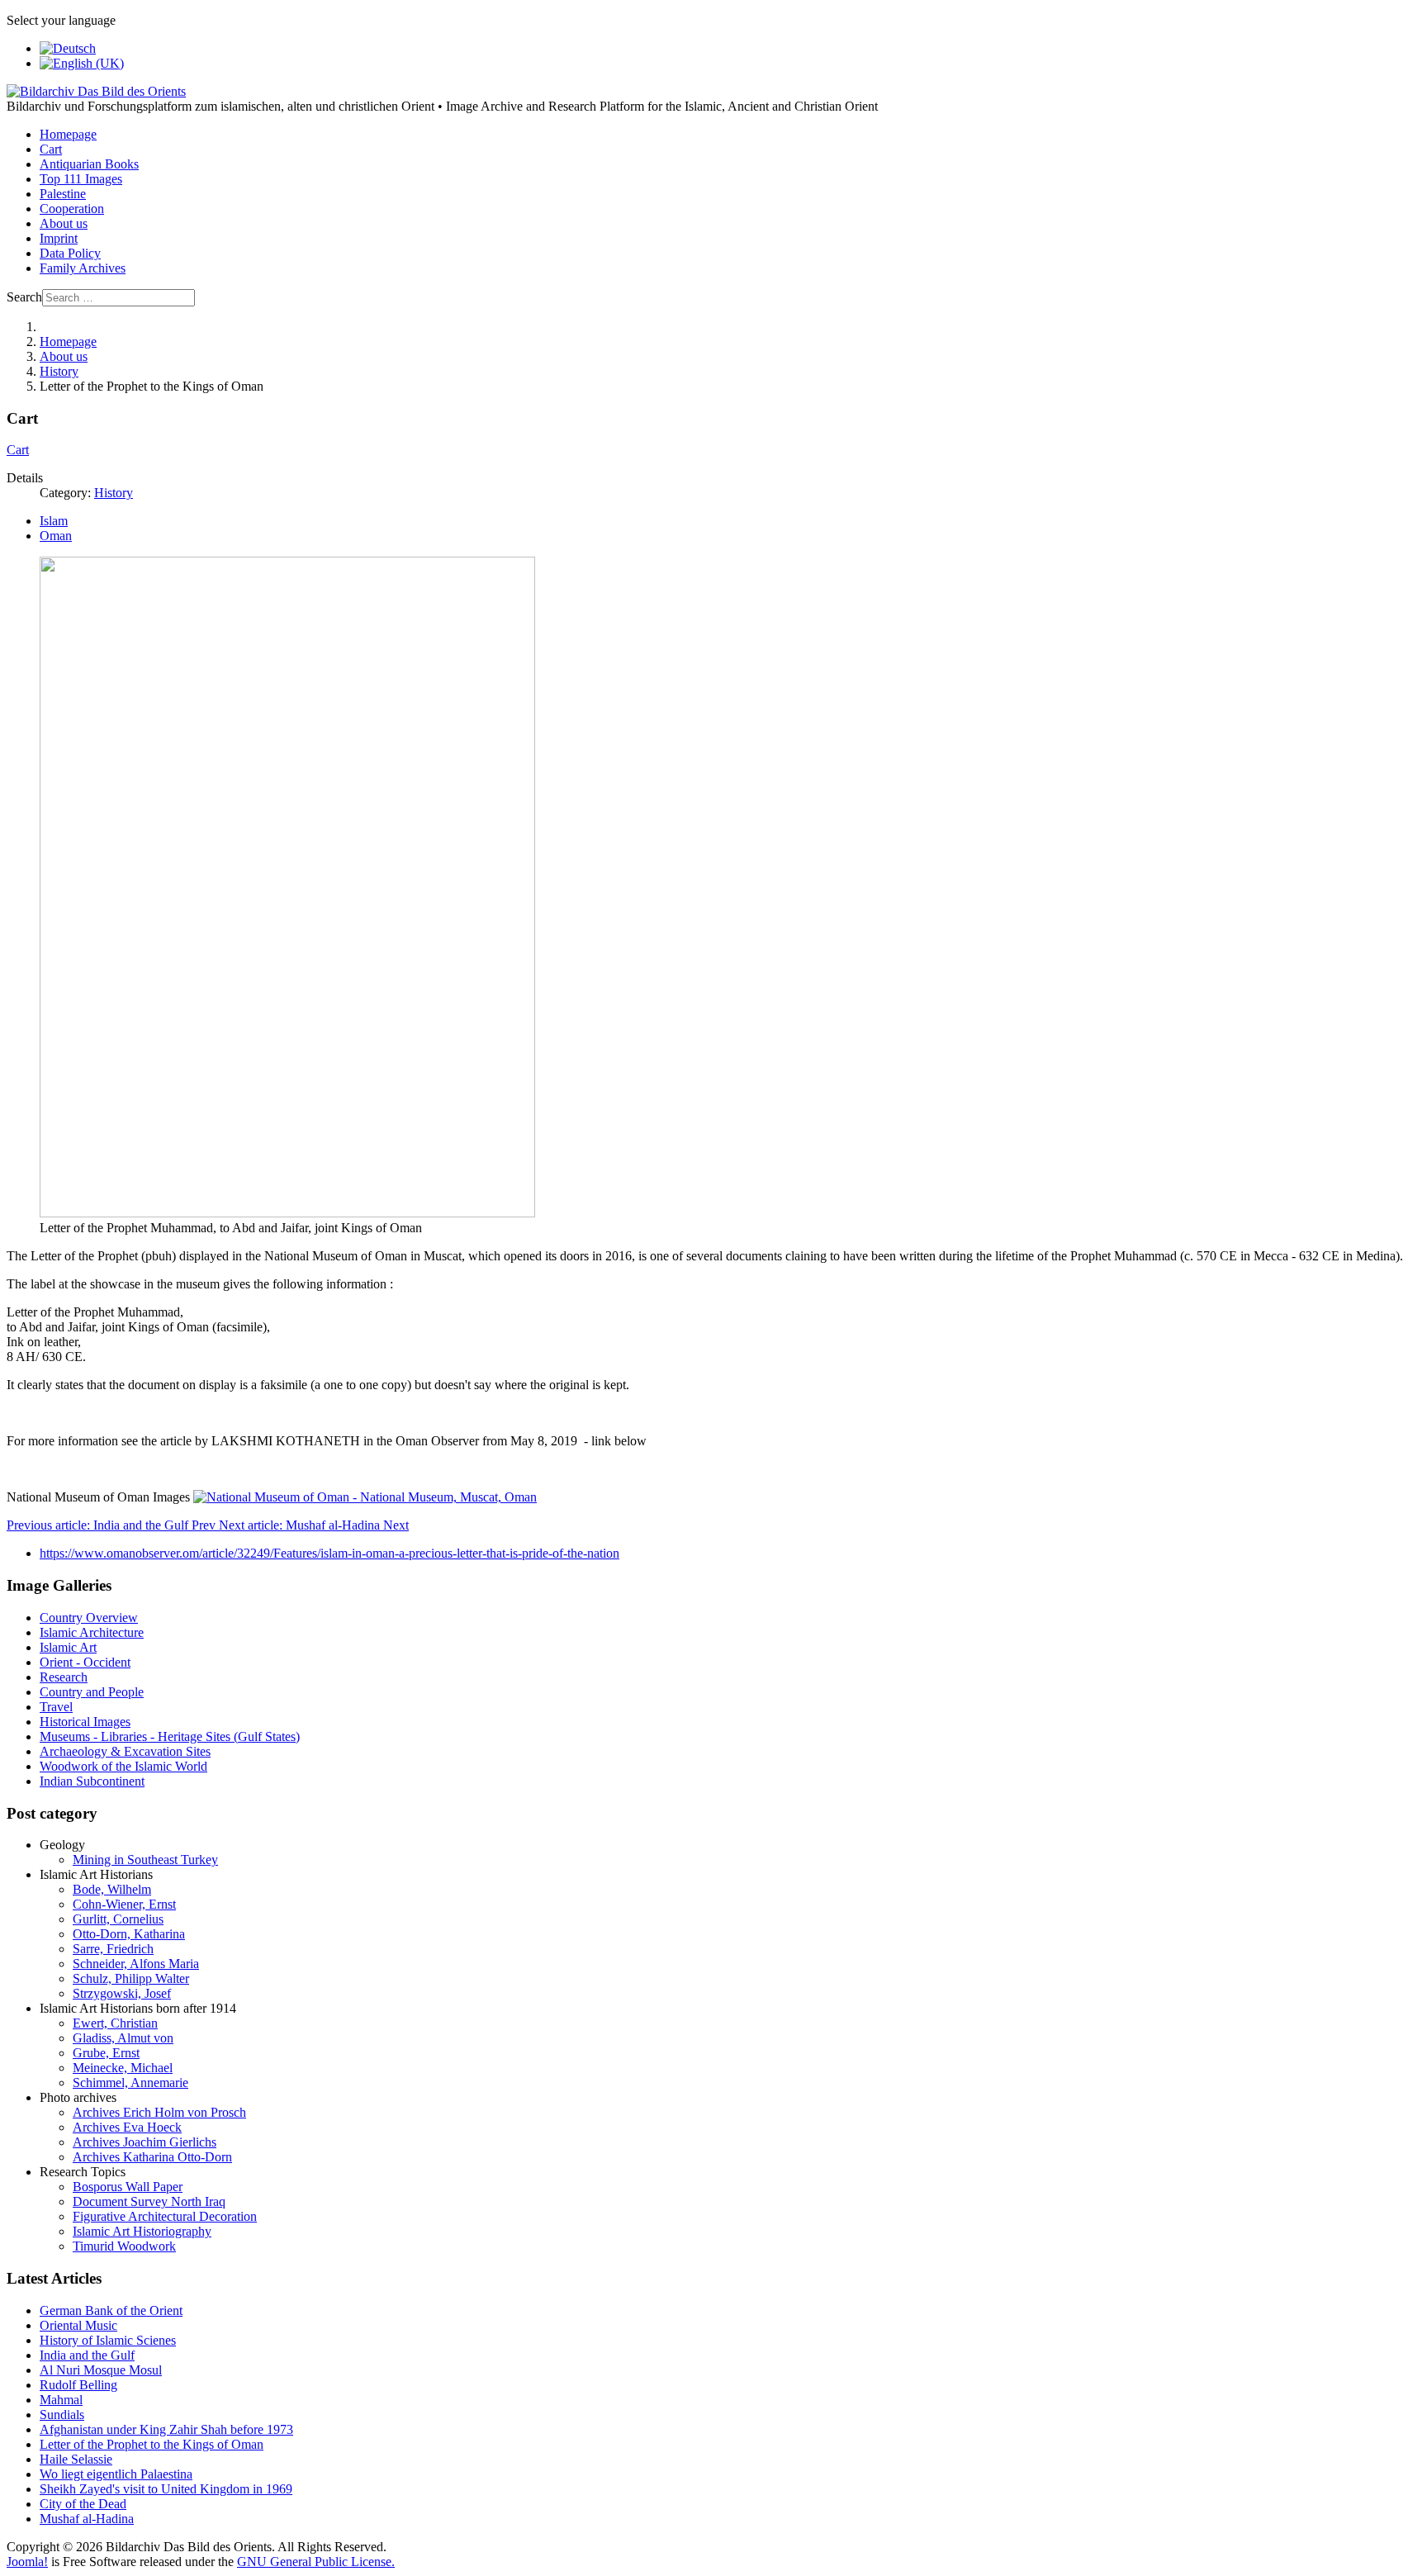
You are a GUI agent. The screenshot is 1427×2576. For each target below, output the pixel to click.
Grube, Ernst (106, 2053)
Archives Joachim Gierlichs (145, 2142)
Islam (54, 521)
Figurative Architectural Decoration (165, 2216)
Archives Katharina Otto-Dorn (152, 2157)
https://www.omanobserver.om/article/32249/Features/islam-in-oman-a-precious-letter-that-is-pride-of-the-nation (329, 1553)
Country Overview (89, 1618)
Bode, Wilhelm (112, 1889)
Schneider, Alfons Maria (136, 1964)
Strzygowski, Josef (122, 1993)
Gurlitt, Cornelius (118, 1919)
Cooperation (72, 209)
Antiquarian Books (89, 164)
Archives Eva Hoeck (127, 2127)
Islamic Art (68, 1647)
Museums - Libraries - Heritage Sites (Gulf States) (170, 1736)
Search (24, 297)
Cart (51, 149)
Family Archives (83, 268)
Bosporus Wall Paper (128, 2187)
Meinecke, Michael (123, 2068)
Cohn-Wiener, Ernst (124, 1904)
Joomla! (27, 2562)
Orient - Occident (85, 1662)
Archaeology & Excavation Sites (125, 1751)
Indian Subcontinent (92, 1781)
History (114, 493)
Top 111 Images (81, 179)
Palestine (63, 194)
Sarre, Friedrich (113, 1949)
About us (64, 223)
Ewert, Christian (115, 2023)
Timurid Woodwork (124, 2246)
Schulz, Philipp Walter (131, 1978)
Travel (56, 1707)
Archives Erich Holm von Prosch (159, 2112)
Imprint (59, 238)
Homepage (68, 134)
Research (64, 1677)
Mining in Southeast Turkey (145, 1860)
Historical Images (85, 1722)
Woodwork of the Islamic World (123, 1766)
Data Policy (70, 253)
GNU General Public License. (316, 2562)
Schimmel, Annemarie (130, 2083)
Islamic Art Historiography (142, 2231)
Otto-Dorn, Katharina (129, 1934)
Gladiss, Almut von (123, 2038)
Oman (56, 536)
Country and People (92, 1692)
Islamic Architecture (92, 1632)
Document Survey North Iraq (149, 2201)
